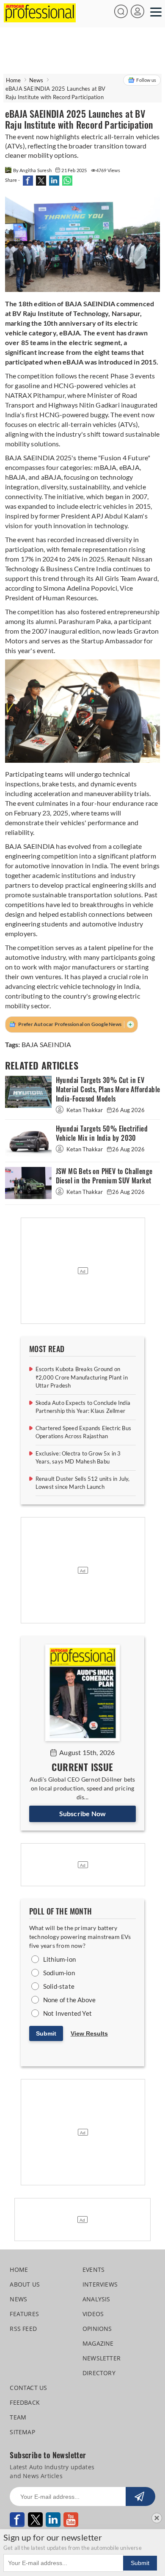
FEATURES (24, 2314)
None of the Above (69, 2000)
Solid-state (59, 1986)
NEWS (18, 2299)
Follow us (146, 80)
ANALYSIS (96, 2299)
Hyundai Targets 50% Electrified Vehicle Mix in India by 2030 (102, 1133)
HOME (19, 2270)
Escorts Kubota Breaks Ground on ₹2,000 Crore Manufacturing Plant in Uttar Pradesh (82, 1377)
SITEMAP (22, 2432)
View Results (89, 2033)
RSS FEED (23, 2329)
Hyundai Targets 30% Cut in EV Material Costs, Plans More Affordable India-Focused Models (108, 1090)
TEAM (18, 2417)
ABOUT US (25, 2284)
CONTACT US (28, 2388)
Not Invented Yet (67, 2013)
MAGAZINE (98, 2343)
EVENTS (93, 2270)
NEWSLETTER (102, 2358)
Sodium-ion (59, 1973)
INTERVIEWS (100, 2284)
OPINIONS (97, 2329)
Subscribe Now (83, 1813)
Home (14, 80)
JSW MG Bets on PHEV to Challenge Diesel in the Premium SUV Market (104, 1176)
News (36, 80)
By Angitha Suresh (33, 170)
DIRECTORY (99, 2373)
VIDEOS (93, 2314)
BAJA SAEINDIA (47, 1044)
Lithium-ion (59, 1959)
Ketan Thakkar (85, 1110)
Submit (46, 2033)
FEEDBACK (25, 2402)
